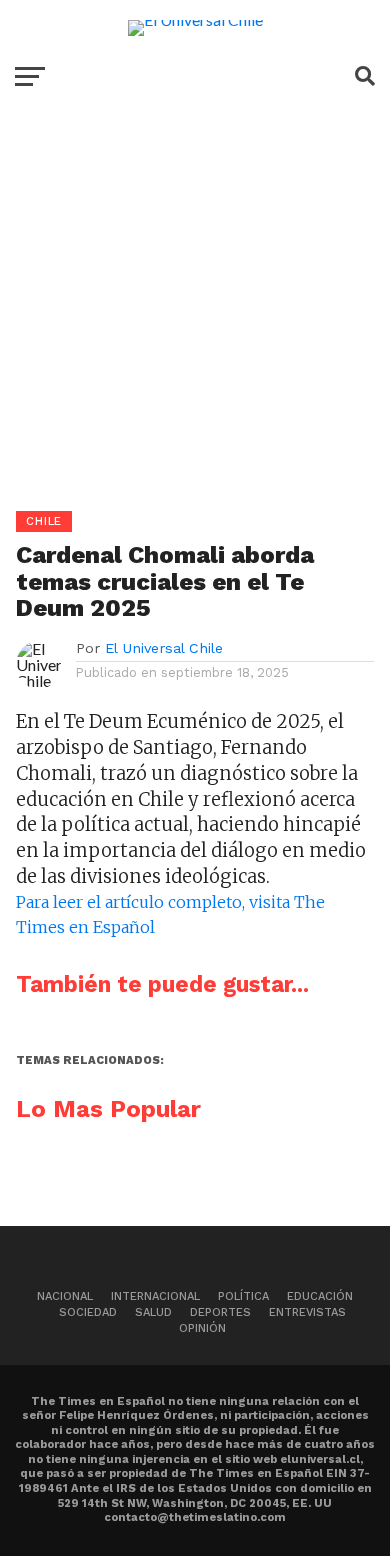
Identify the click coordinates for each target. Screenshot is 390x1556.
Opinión (202, 1328)
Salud (153, 1312)
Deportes (220, 1312)
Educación (320, 1296)
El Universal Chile (164, 648)
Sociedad (88, 1312)
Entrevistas (307, 1312)
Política (243, 1296)
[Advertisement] (195, 316)
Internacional (155, 1296)
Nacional (65, 1296)
